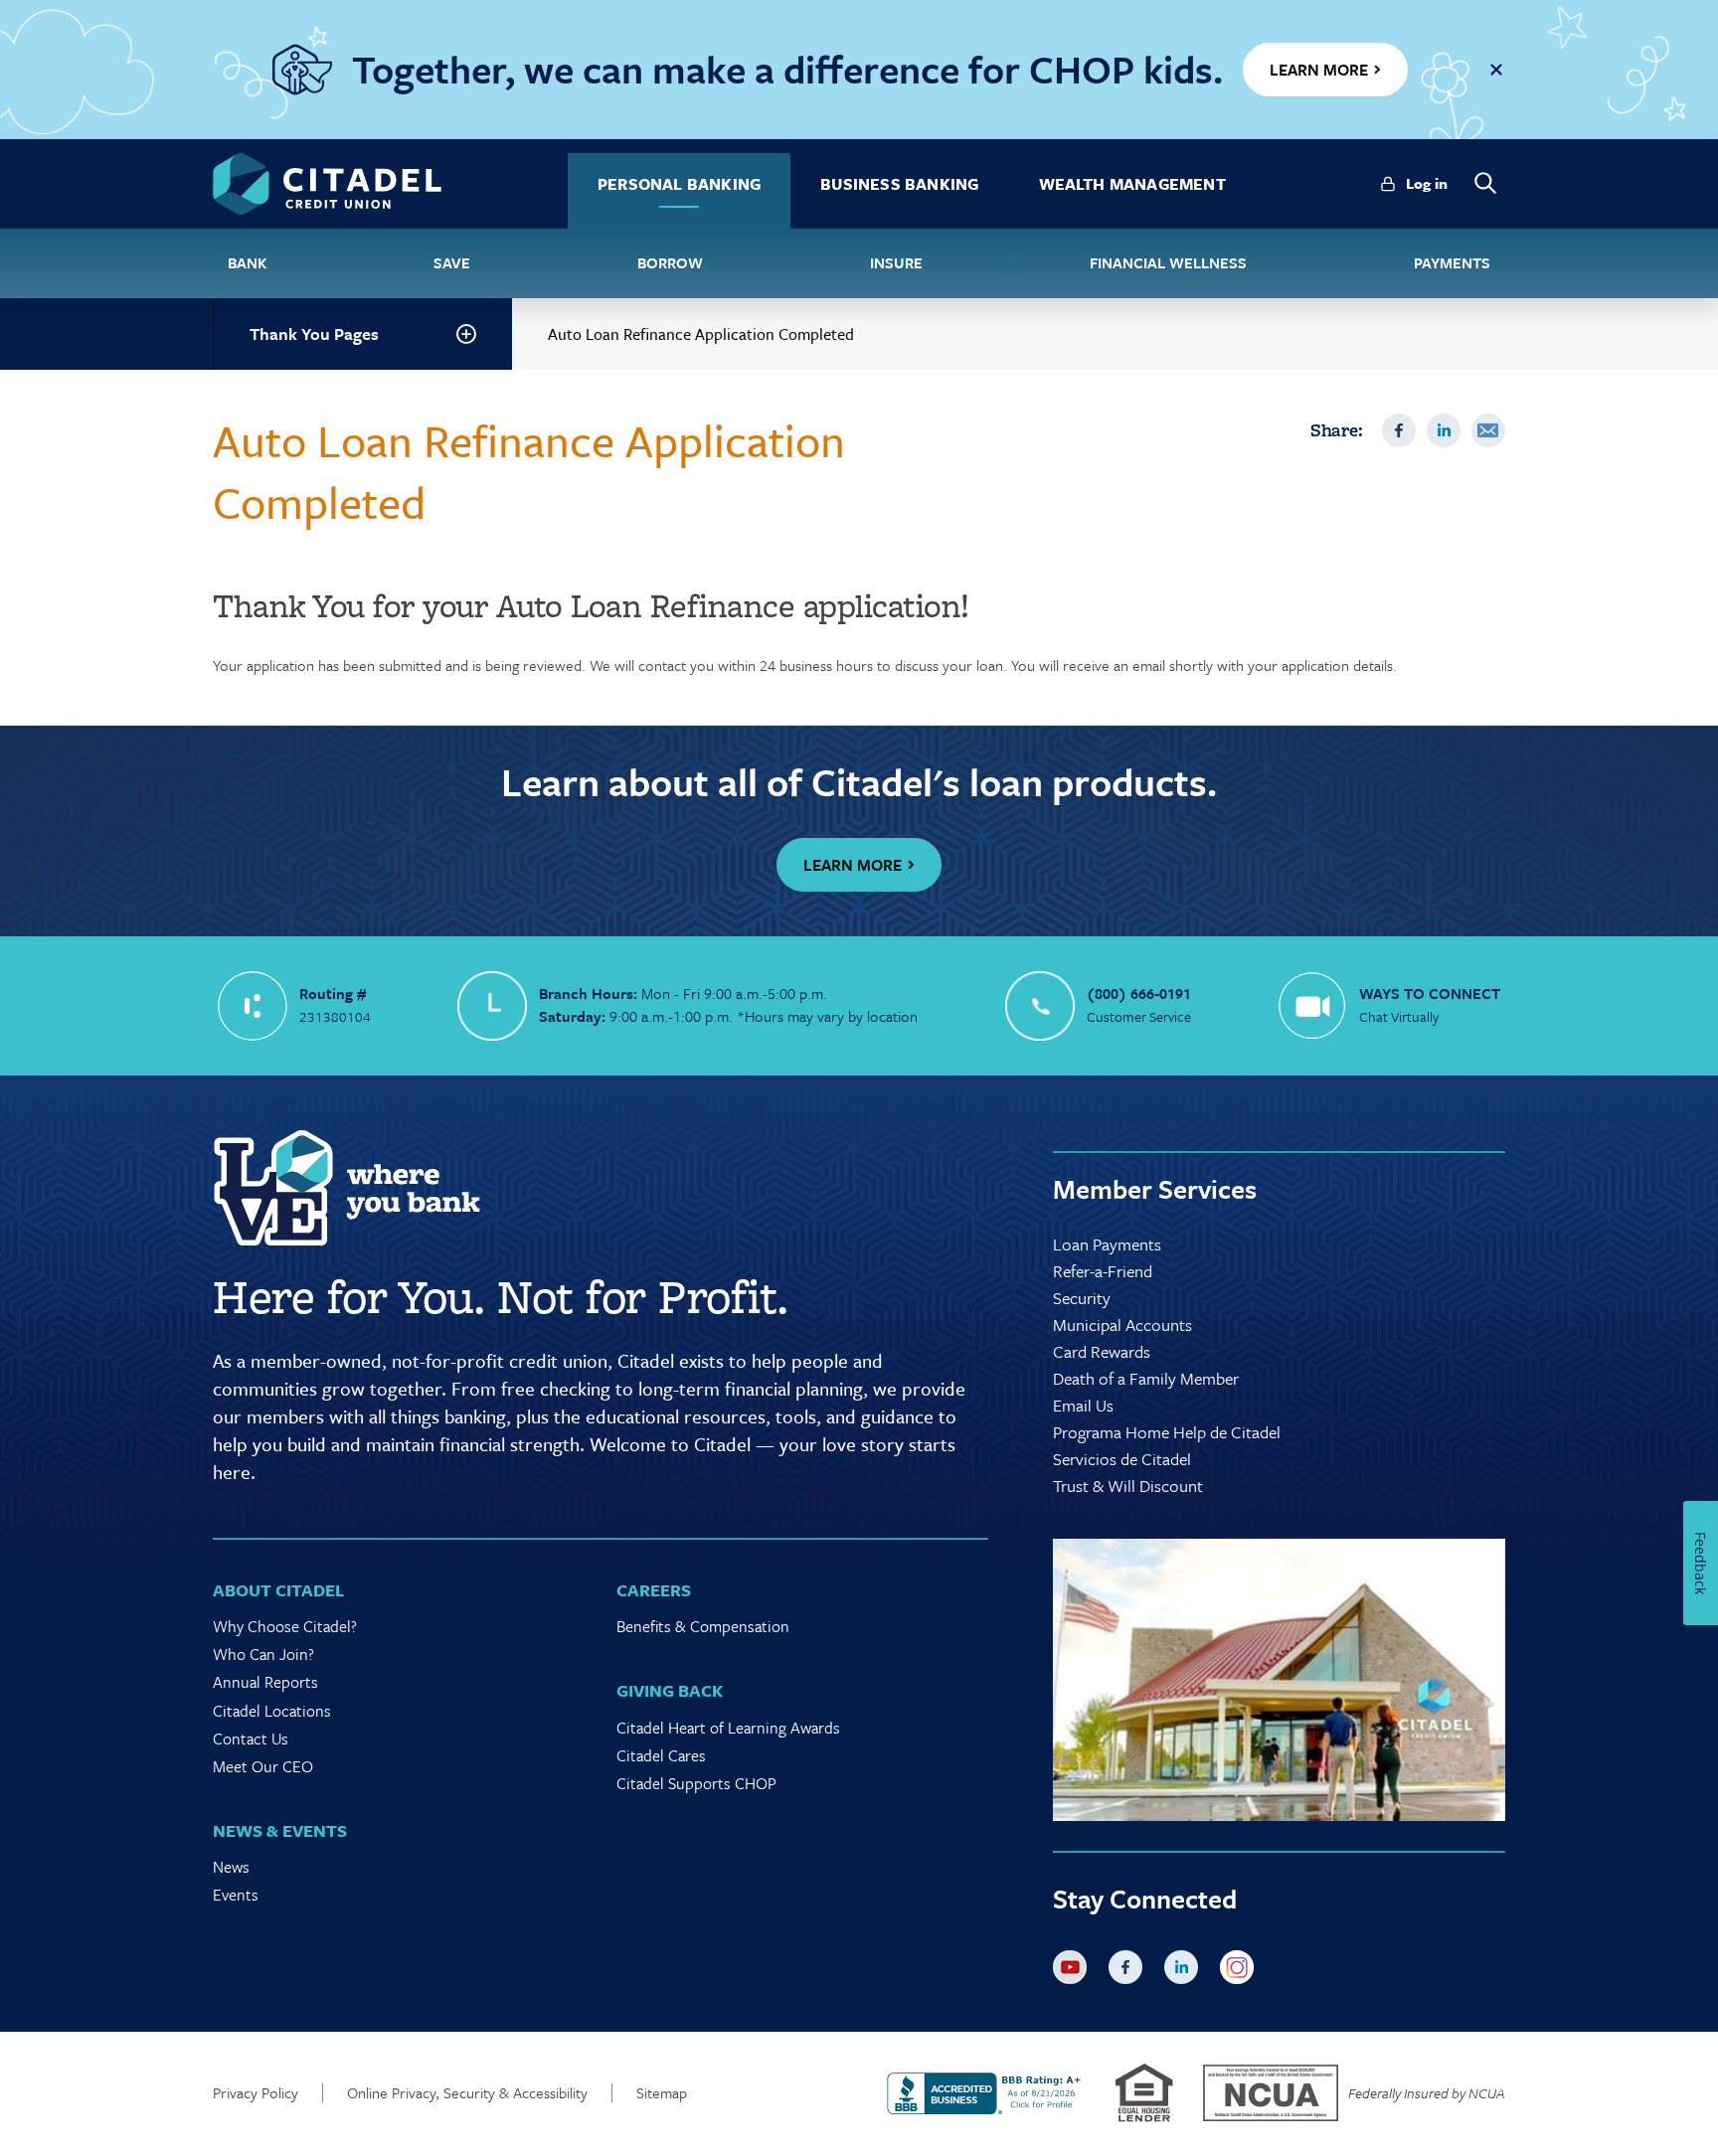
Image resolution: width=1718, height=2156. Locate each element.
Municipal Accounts (1122, 1325)
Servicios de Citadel (1122, 1459)
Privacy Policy (256, 2093)
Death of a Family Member (1146, 1378)
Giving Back (670, 1690)
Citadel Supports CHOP (696, 1783)
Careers (654, 1590)
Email (1488, 430)
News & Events (280, 1830)
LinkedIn (1444, 430)
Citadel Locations (272, 1711)
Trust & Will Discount (1128, 1486)
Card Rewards (1102, 1351)
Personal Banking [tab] (679, 184)
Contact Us (251, 1739)
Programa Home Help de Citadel (1167, 1432)
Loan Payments (1107, 1244)
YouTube (1074, 1971)
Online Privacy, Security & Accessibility (467, 2093)
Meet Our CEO (263, 1766)
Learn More (853, 865)
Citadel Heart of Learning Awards (728, 1728)
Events (236, 1895)
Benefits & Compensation (703, 1626)
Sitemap (662, 2093)
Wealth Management (1132, 184)
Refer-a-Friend (1103, 1271)
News (231, 1867)
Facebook (1399, 430)
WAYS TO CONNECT (1430, 993)
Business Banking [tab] (899, 184)
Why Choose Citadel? (285, 1626)
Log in (1427, 183)
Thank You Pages (314, 333)
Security (1082, 1298)
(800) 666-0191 (1139, 993)
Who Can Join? (263, 1654)
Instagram (1241, 1971)
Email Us (1083, 1405)
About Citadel (278, 1590)
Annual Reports (265, 1682)
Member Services (1155, 1189)
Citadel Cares (661, 1755)
